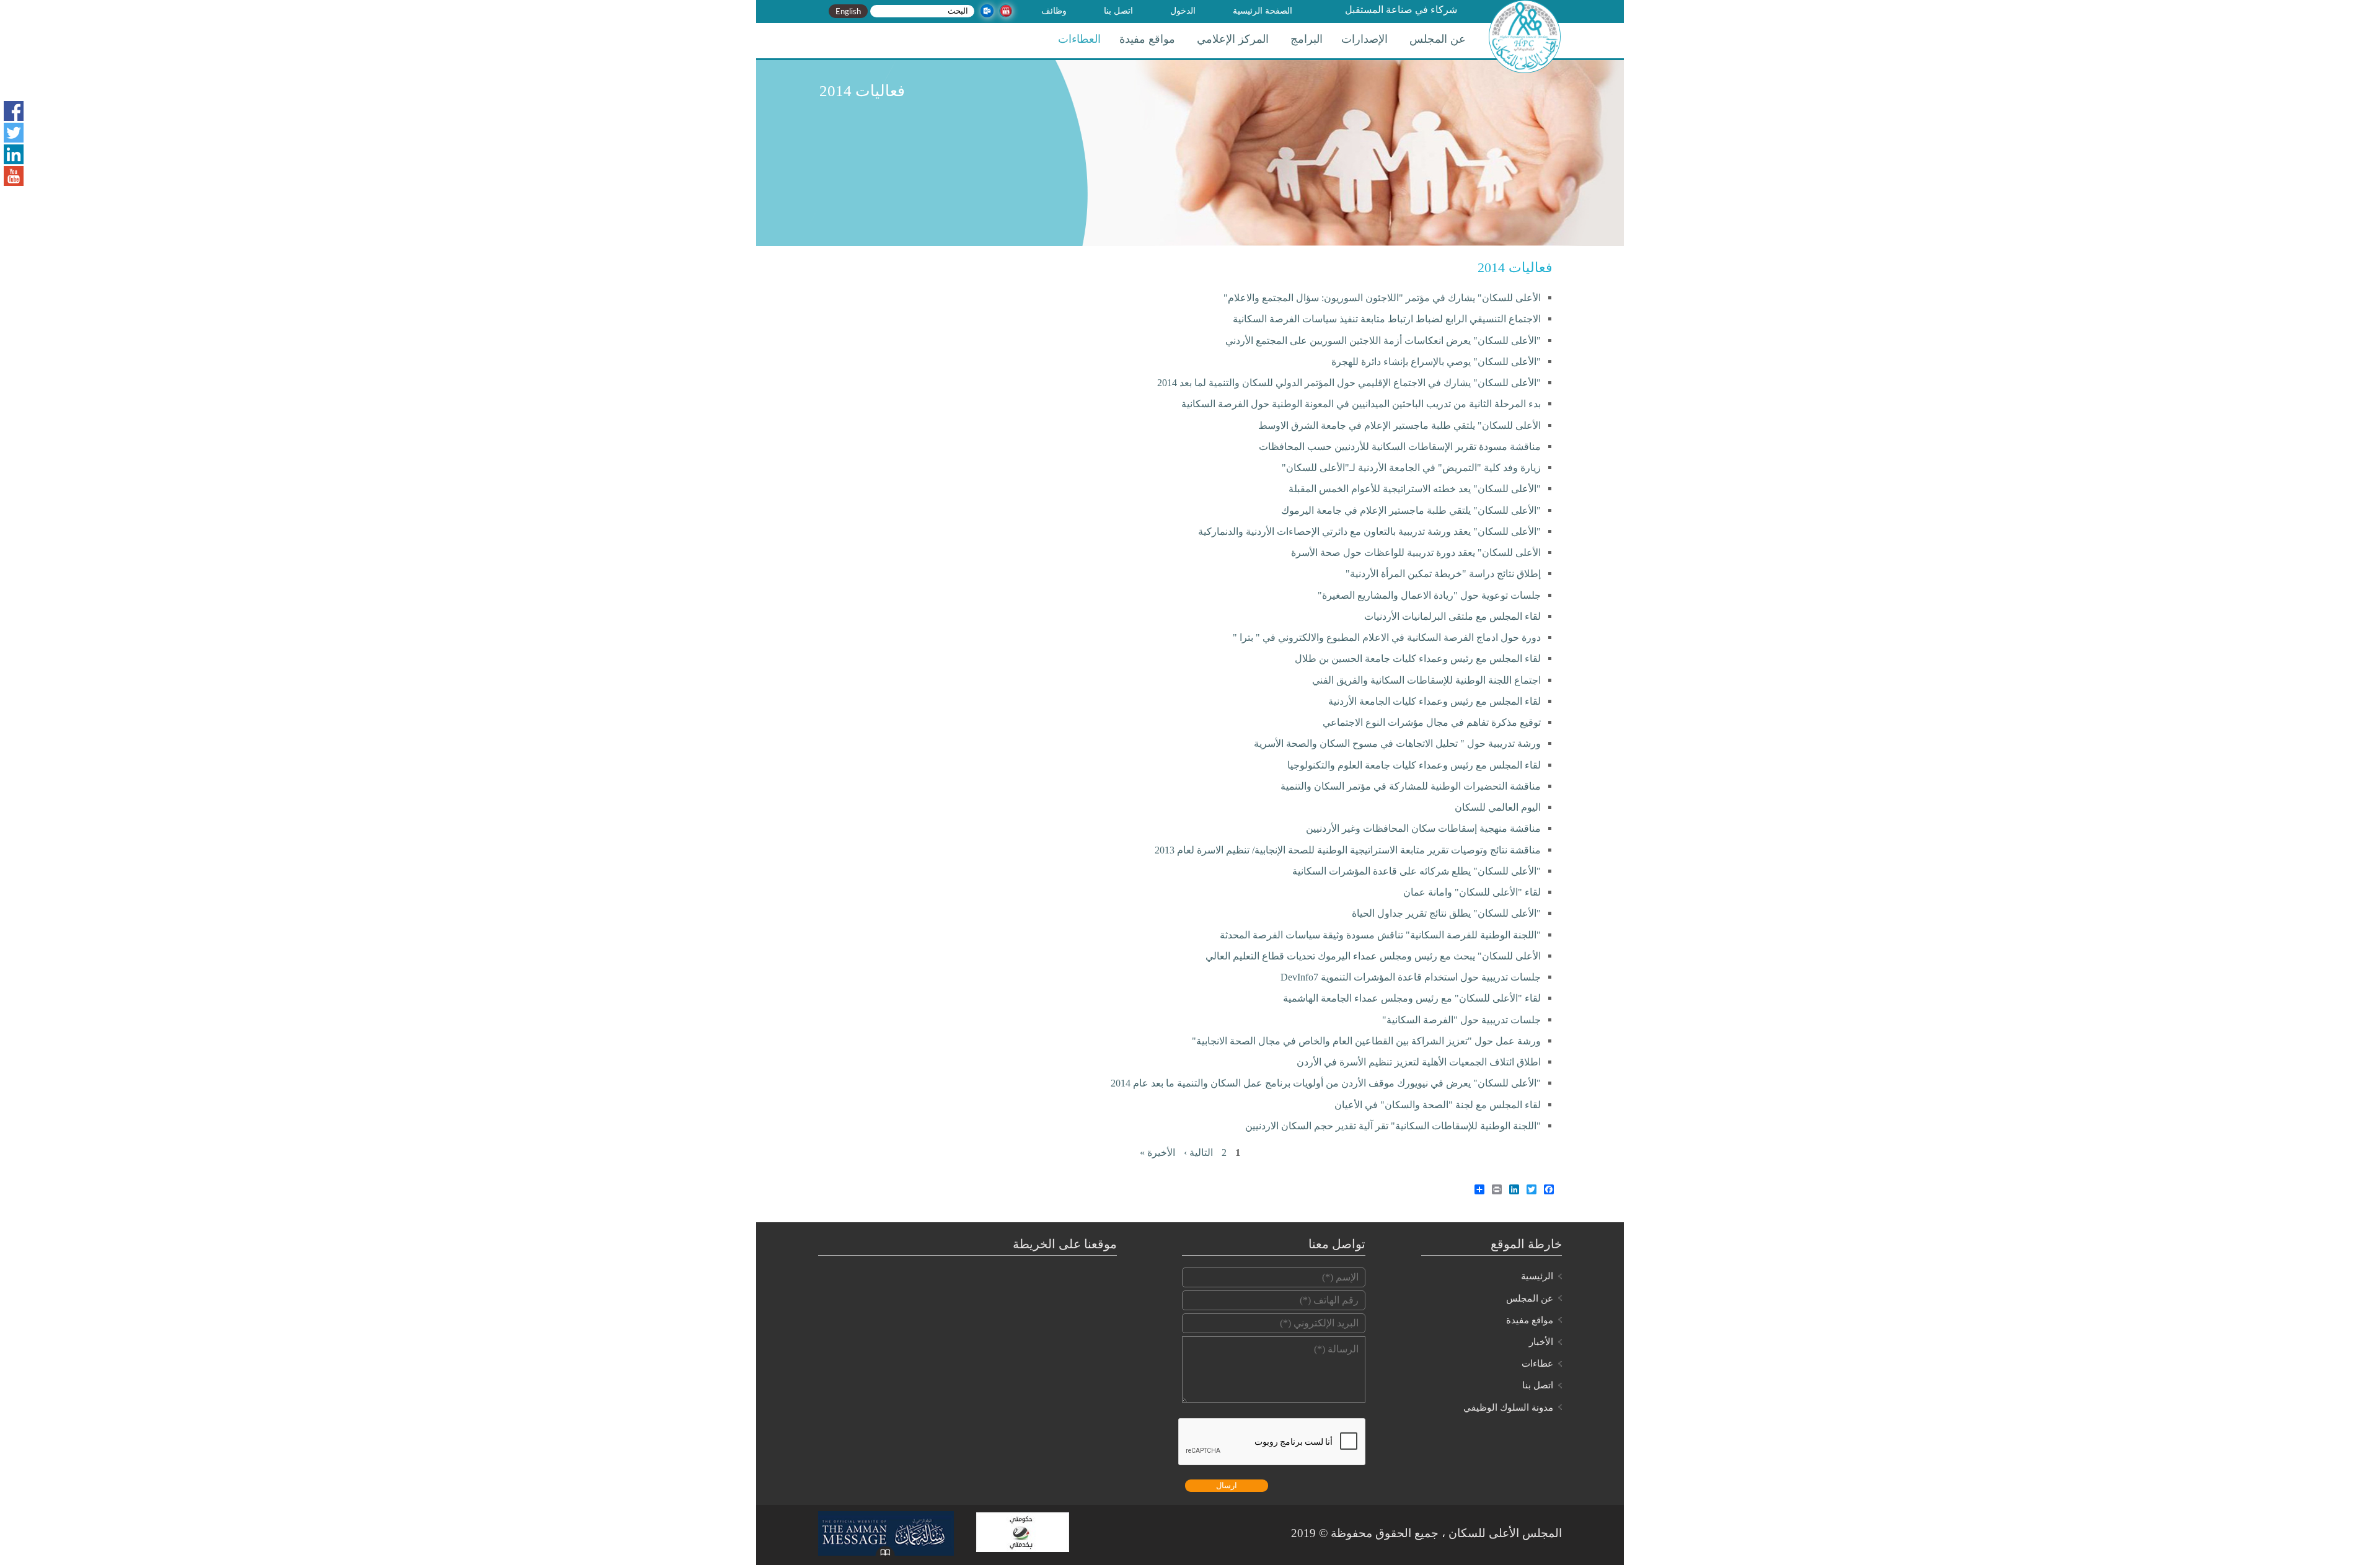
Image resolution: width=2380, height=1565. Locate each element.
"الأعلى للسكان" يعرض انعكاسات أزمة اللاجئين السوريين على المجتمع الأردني (1383, 341)
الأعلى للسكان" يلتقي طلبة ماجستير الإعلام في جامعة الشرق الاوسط (1399, 425)
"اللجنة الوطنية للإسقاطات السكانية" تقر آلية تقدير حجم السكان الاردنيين (1393, 1126)
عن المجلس (1438, 39)
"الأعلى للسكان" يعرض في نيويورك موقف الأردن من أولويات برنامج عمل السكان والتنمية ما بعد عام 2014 (1326, 1083)
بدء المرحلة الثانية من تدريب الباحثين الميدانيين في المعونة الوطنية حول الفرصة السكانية (1361, 404)
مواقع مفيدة (1147, 39)
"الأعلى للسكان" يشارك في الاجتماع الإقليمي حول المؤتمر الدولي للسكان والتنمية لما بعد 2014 (1349, 383)
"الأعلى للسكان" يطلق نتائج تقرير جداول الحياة (1446, 913)
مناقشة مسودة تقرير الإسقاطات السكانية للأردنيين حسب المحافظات (1400, 447)
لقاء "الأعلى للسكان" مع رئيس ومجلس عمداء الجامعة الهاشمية (1412, 998)
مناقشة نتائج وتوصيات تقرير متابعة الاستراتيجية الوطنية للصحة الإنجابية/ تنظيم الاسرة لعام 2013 (1348, 850)
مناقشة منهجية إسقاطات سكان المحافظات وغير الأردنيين (1423, 828)
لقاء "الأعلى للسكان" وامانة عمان (1472, 892)
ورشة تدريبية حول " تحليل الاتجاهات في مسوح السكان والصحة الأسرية (1397, 743)
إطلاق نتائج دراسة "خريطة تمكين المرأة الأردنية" (1443, 574)
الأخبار (1541, 1342)
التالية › (1198, 1153)
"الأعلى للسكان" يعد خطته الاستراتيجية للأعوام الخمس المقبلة (1415, 489)
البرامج (1307, 39)
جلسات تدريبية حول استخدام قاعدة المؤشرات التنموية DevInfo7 (1411, 977)
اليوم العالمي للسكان (1498, 807)
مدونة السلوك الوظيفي (1508, 1408)
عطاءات (1537, 1364)
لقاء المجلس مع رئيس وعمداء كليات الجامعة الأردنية (1435, 701)
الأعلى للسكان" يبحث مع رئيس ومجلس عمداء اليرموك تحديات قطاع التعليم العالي (1373, 956)
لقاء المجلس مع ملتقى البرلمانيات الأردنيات (1452, 616)
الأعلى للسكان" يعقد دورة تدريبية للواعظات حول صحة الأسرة (1416, 553)
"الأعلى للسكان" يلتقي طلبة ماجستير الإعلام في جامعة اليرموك (1411, 510)
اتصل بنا (1118, 11)
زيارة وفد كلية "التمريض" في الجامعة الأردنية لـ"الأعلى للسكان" (1411, 468)
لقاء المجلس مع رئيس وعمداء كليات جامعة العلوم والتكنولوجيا (1414, 765)
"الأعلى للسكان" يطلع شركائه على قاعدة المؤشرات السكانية (1417, 871)
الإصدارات (1364, 39)
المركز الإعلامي (1233, 39)
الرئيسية (1537, 1276)
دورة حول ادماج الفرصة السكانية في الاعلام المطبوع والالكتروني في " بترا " (1387, 637)
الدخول (1183, 11)
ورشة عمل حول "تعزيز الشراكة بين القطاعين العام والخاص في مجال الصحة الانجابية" (1366, 1041)
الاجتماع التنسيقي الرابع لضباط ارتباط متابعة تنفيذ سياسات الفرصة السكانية (1387, 319)
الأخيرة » (1157, 1153)
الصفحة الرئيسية (1263, 11)
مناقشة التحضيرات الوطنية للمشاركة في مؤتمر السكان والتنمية (1411, 786)
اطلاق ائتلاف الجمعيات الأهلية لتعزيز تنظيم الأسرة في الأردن (1419, 1062)
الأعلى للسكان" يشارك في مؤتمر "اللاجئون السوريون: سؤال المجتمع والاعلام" (1382, 298)
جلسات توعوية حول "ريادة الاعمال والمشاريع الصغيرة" (1429, 595)
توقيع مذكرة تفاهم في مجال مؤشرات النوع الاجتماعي (1432, 722)
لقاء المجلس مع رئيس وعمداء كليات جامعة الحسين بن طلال (1418, 659)
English (848, 11)
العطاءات (1079, 39)
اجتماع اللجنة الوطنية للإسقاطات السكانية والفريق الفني (1426, 680)
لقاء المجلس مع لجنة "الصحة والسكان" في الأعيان (1438, 1105)
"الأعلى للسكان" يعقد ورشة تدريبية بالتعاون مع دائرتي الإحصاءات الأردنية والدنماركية (1369, 531)
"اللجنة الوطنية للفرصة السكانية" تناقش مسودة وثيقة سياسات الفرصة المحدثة (1380, 935)
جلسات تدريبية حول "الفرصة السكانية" (1461, 1020)
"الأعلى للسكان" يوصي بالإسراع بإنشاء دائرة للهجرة (1436, 362)
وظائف (1054, 11)
